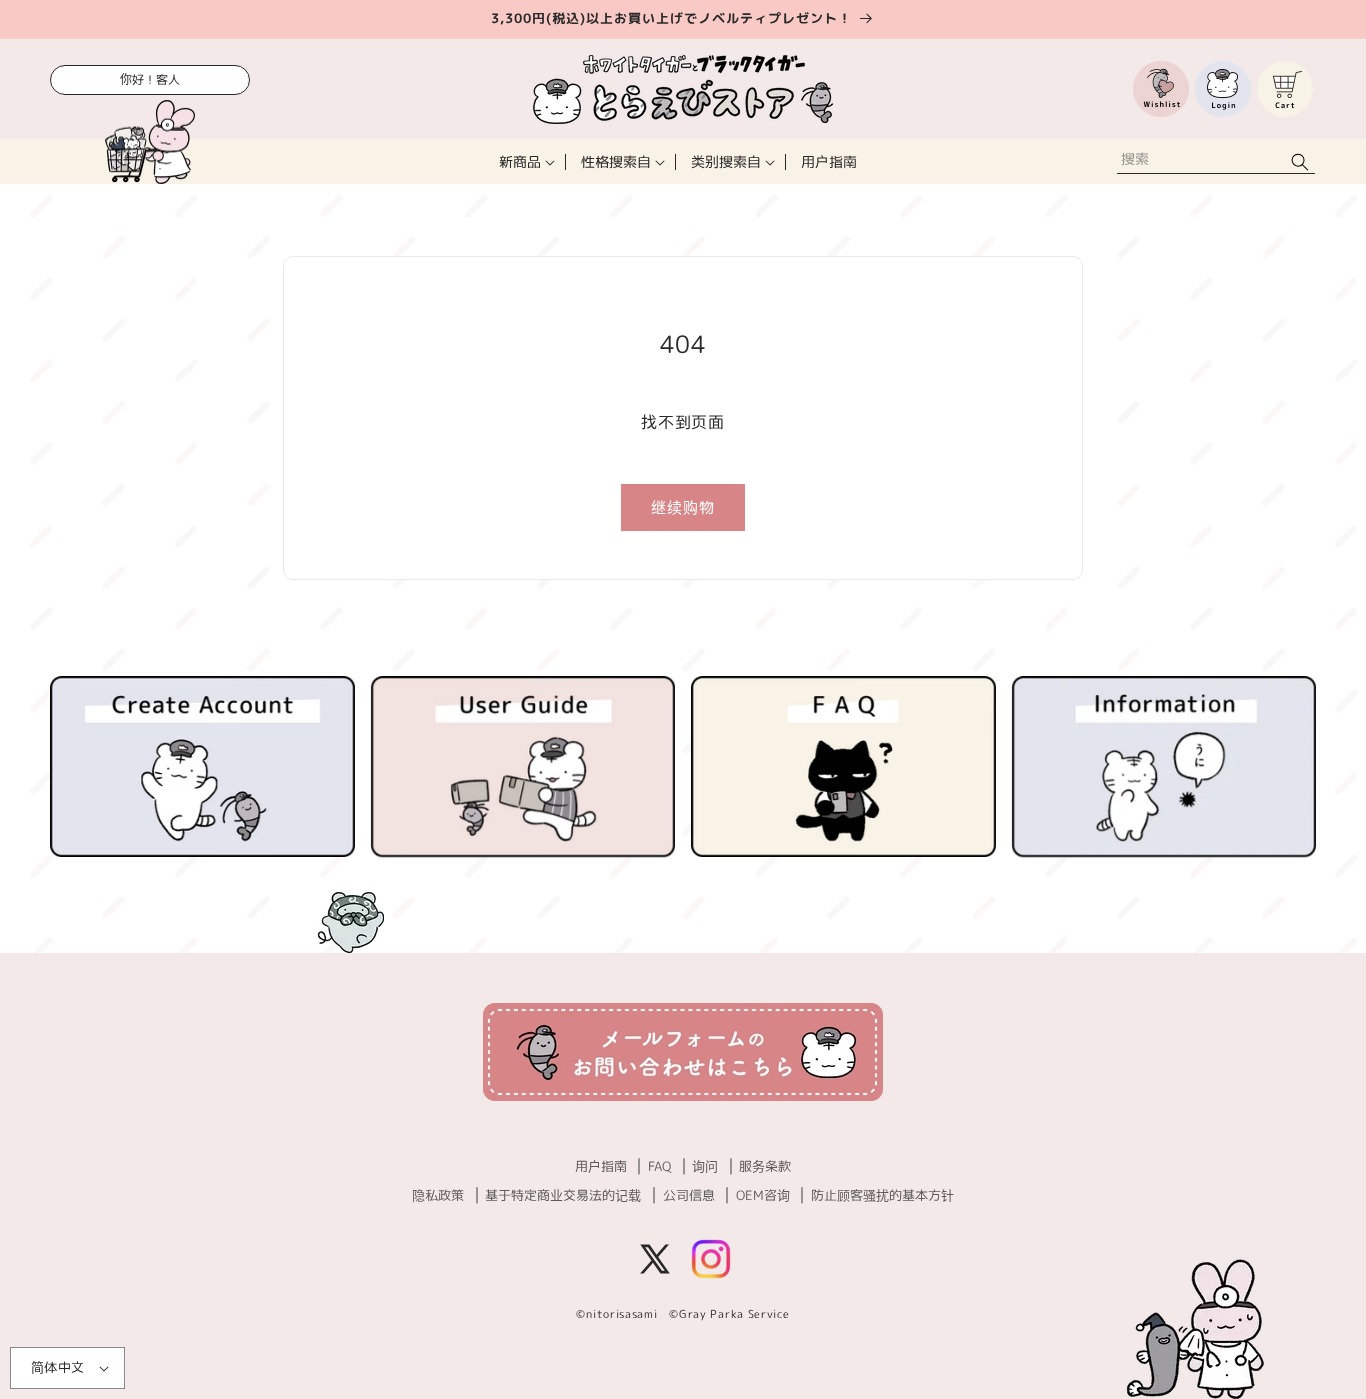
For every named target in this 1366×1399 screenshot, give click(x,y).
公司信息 (689, 1195)
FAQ (659, 1166)
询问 (705, 1166)
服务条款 (765, 1166)
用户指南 (601, 1166)
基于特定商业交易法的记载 (563, 1195)
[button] (525, 161)
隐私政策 (438, 1195)
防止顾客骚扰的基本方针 (882, 1195)
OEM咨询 (763, 1195)
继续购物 (683, 507)
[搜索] (1300, 161)
